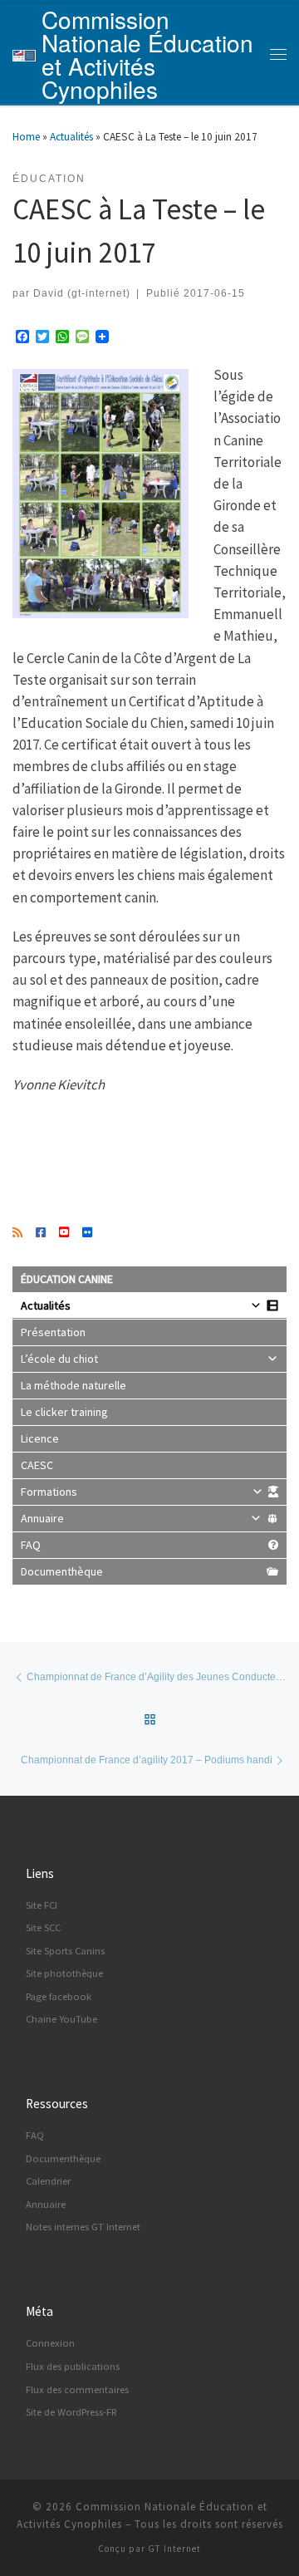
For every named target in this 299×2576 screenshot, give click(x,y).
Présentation (53, 1332)
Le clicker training (64, 1412)
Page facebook (59, 1996)
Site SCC (43, 1927)
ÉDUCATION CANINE (67, 1279)
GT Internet (174, 2549)
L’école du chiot (59, 1359)
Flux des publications (73, 2366)
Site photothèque (64, 1973)
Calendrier (48, 2181)
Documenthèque (62, 1571)
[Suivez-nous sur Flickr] (87, 1233)
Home (26, 137)
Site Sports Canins (65, 1951)
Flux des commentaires (77, 2389)
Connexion (50, 2343)
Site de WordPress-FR (71, 2412)
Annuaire (42, 1518)
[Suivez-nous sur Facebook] (41, 1233)
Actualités (71, 137)
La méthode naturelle (74, 1385)
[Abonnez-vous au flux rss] (17, 1233)
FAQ (31, 1545)
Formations (49, 1492)
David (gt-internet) (82, 293)
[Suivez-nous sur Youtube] (64, 1233)
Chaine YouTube (61, 2019)
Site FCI (42, 1905)
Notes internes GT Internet (83, 2227)
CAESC (37, 1465)
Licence (40, 1438)
